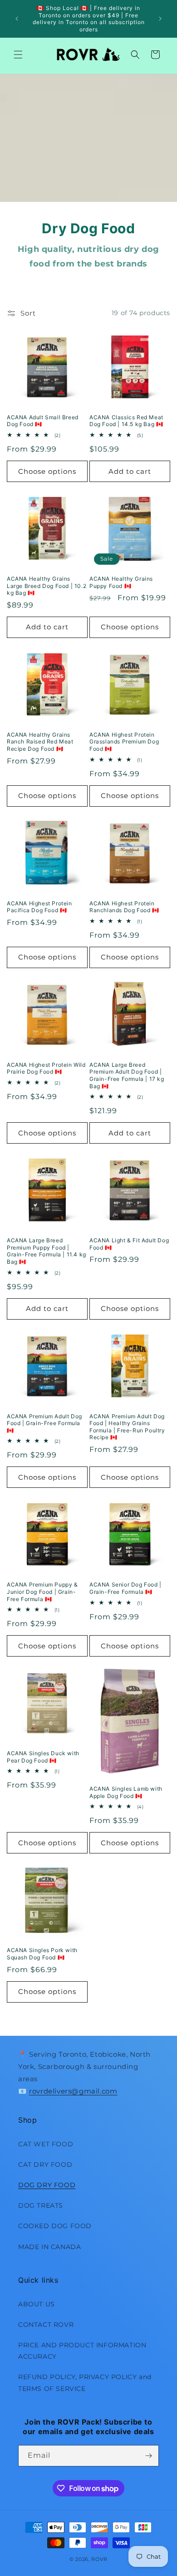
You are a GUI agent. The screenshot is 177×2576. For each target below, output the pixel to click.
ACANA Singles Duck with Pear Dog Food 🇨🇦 (43, 1757)
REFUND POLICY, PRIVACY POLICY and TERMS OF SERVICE (85, 2383)
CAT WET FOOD (46, 2144)
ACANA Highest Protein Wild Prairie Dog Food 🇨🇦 (46, 1068)
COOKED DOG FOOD (55, 2226)
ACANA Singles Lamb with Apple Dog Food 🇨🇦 (126, 1792)
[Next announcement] (160, 19)
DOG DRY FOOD (47, 2185)
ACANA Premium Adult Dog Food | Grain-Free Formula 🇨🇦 (44, 1423)
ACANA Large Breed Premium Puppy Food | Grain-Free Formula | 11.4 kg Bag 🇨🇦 (47, 1251)
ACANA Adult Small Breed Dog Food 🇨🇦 (43, 421)
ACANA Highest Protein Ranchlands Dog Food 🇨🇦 (124, 907)
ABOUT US (37, 2304)
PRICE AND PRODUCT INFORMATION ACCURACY (82, 2351)
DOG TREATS (41, 2205)
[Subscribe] (148, 2456)
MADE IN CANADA (49, 2247)
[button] (18, 55)
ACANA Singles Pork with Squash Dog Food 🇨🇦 (42, 1954)
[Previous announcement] (17, 19)
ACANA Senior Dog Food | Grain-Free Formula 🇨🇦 (125, 1588)
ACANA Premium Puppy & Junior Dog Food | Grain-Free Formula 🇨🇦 (42, 1592)
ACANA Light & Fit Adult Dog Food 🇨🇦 (129, 1244)
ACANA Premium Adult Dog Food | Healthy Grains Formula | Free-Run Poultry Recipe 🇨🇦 (127, 1427)
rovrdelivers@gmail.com (73, 2091)
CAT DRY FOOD (45, 2164)
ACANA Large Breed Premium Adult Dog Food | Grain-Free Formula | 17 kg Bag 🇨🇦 (127, 1075)
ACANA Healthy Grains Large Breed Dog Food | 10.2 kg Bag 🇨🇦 (47, 586)
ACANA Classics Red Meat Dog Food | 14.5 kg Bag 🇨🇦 (126, 421)
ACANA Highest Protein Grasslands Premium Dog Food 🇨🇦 (124, 742)
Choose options (47, 471)
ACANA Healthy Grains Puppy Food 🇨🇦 (121, 582)
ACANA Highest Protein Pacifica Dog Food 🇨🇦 (39, 907)
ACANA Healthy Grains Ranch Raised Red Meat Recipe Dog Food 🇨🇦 (40, 742)
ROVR (99, 2559)
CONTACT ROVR (46, 2325)
